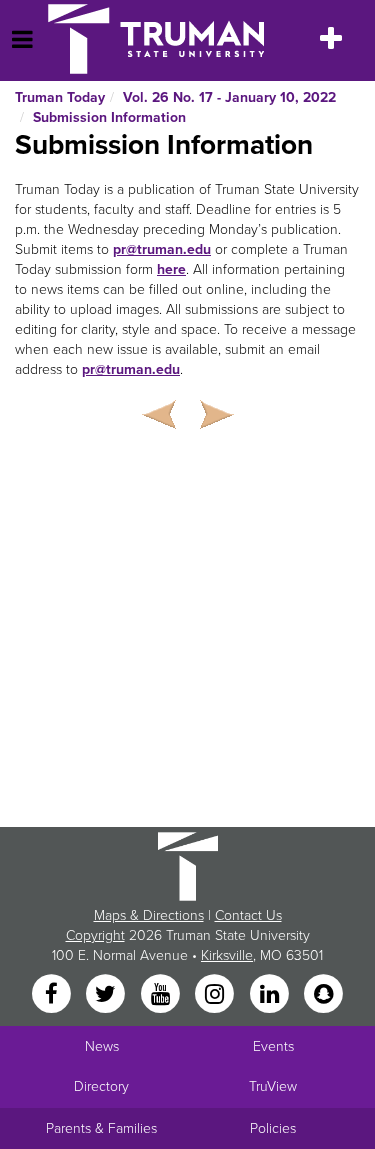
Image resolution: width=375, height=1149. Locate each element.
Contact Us (248, 915)
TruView (273, 1086)
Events (273, 1046)
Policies (273, 1128)
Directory (101, 1086)
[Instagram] (217, 994)
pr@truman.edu (162, 249)
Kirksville (227, 955)
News (102, 1046)
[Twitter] (108, 994)
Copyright (95, 935)
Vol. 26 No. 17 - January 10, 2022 (229, 97)
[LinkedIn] (271, 994)
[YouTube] (162, 994)
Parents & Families (101, 1128)
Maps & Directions (149, 915)
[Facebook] (53, 994)
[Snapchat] (323, 994)
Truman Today (60, 97)
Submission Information (109, 117)
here (171, 269)
